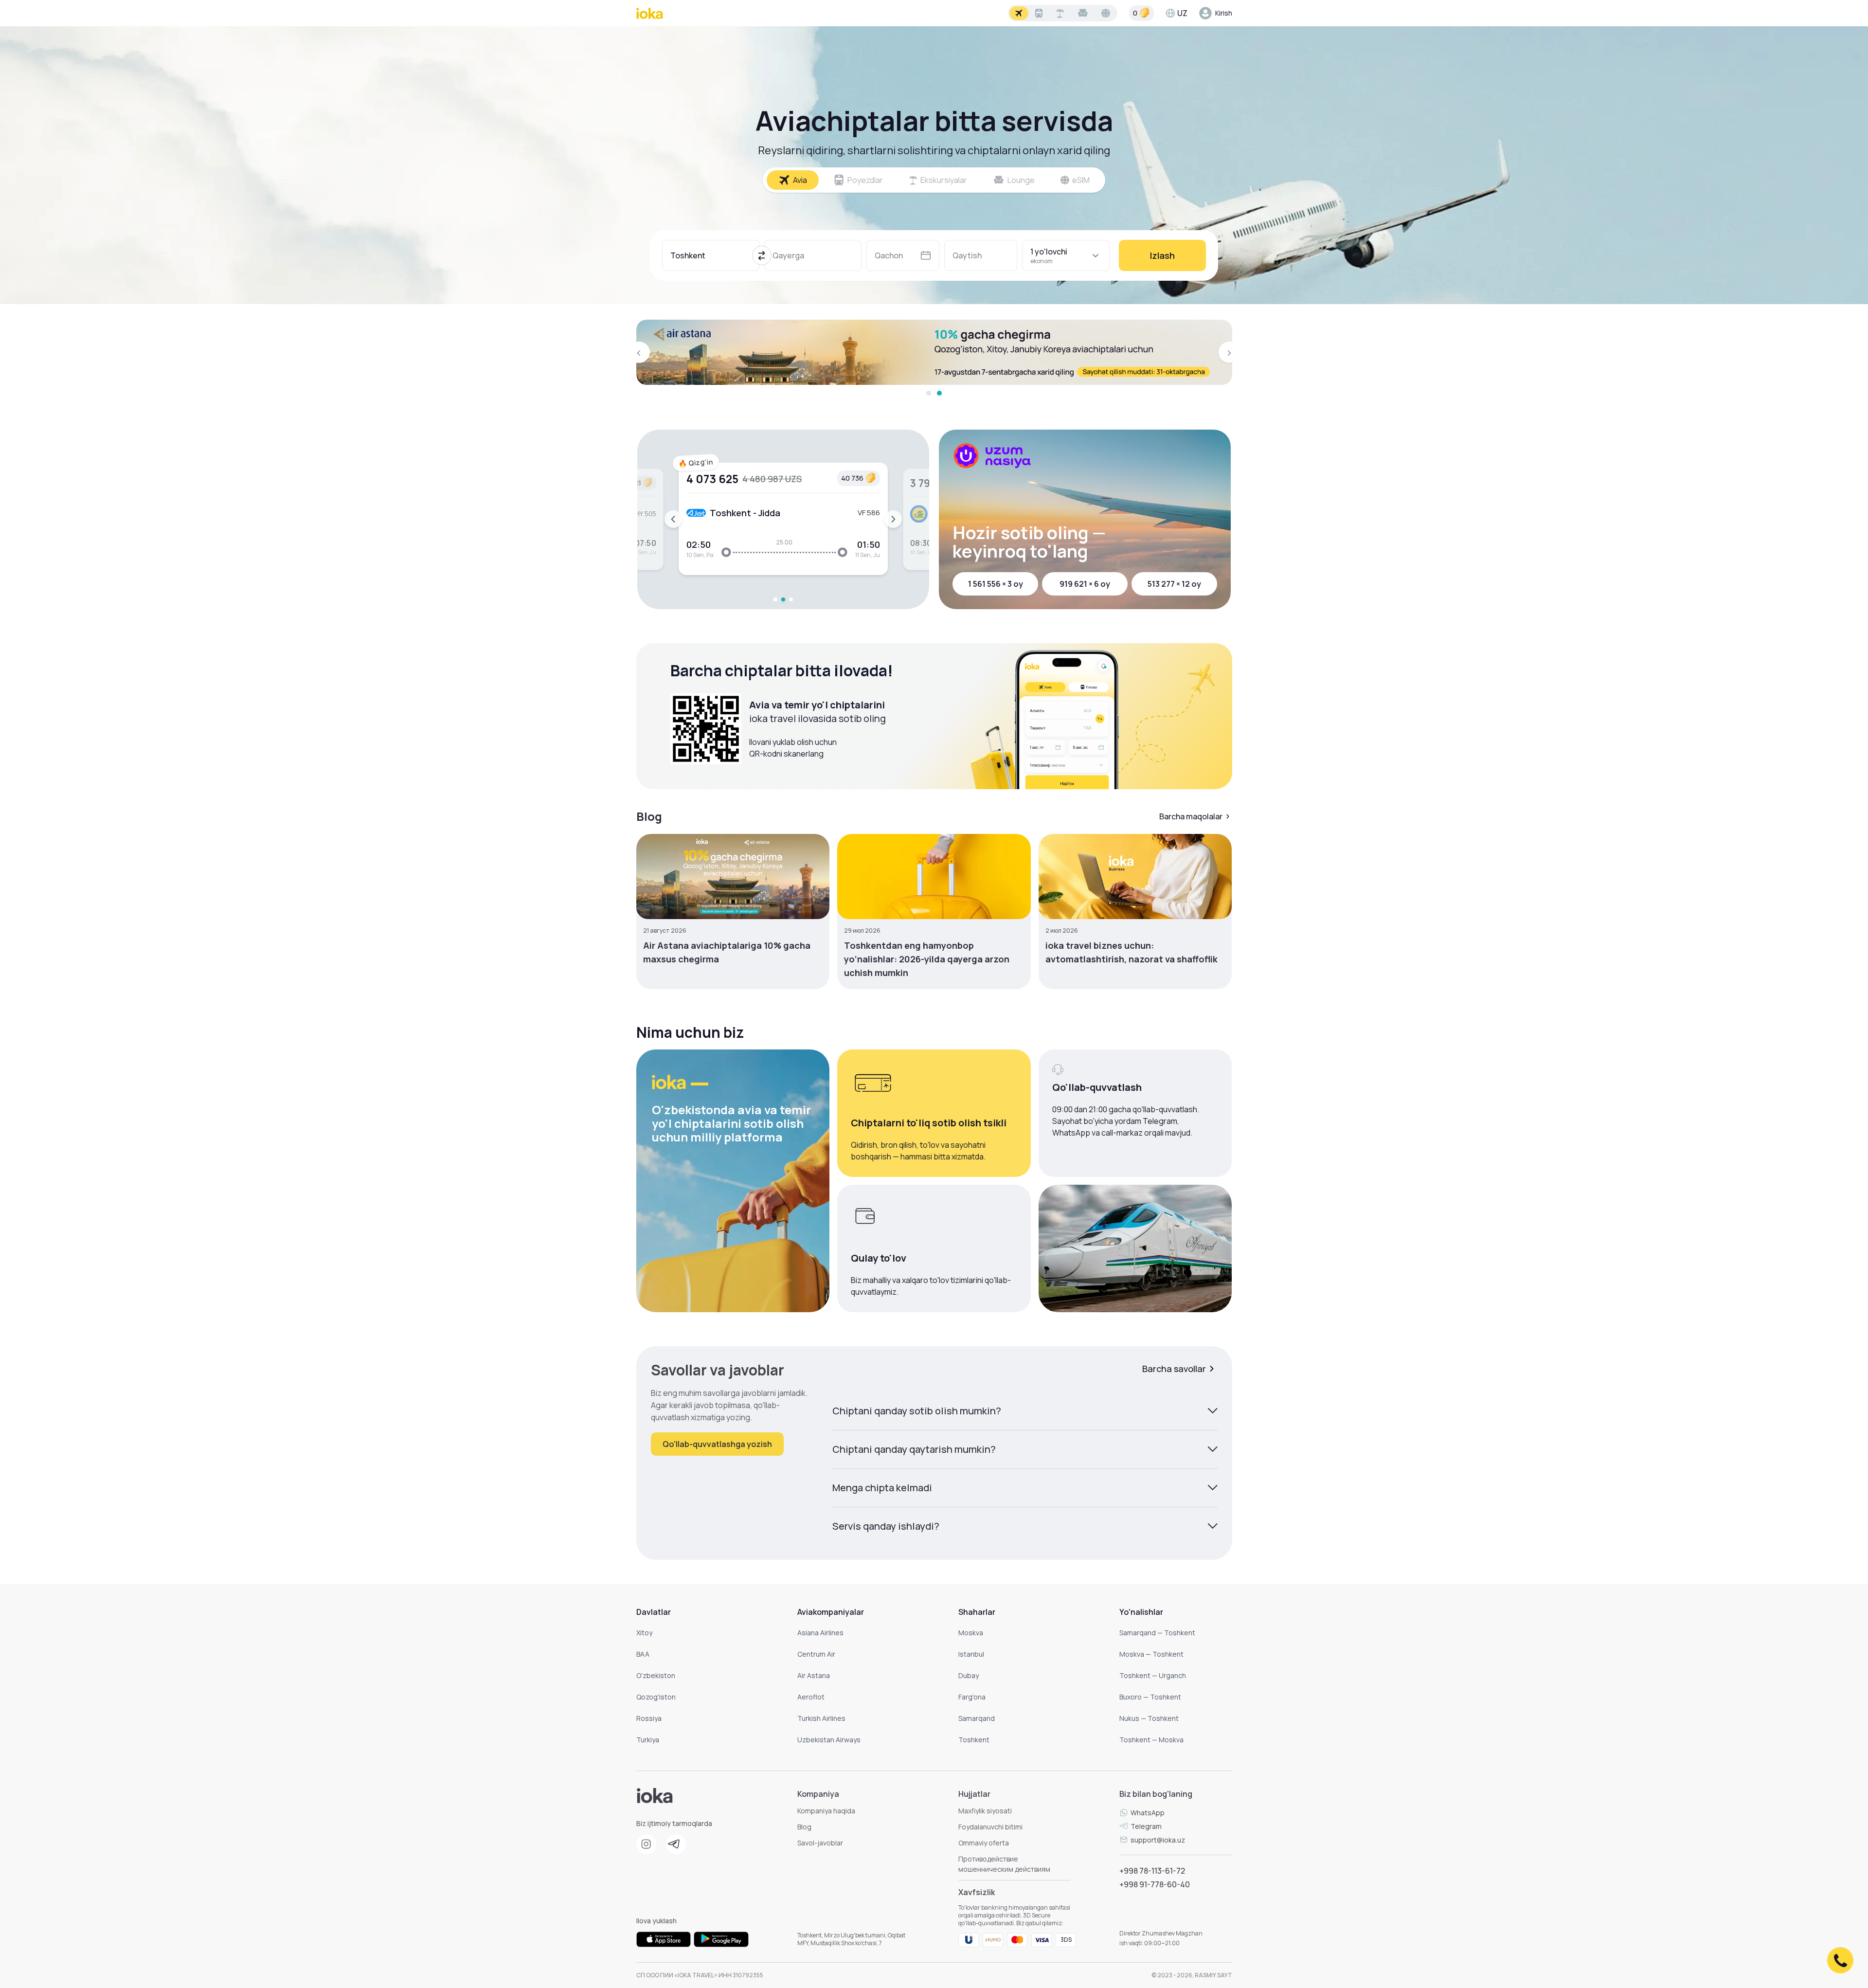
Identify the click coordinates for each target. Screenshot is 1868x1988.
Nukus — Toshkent (1149, 1718)
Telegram (1146, 1826)
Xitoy (644, 1633)
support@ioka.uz (1158, 1840)
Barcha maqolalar (1191, 816)
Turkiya (648, 1740)
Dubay (969, 1675)
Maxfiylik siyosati (985, 1811)
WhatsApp (1148, 1813)
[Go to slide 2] (783, 599)
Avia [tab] (800, 180)
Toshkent (974, 1740)
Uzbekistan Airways (829, 1740)
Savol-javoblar (820, 1843)
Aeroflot (811, 1697)
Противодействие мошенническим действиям (1004, 1864)
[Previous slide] (673, 519)
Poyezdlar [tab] (865, 180)
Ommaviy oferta (984, 1843)
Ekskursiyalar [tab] (944, 180)
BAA (643, 1654)
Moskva (971, 1633)
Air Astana (814, 1675)
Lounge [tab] (1021, 180)
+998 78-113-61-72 (1152, 1871)
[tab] (929, 393)
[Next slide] (893, 519)
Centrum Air (816, 1654)
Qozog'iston (656, 1697)
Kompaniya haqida (826, 1811)
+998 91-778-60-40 (1155, 1884)
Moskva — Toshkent (1151, 1654)
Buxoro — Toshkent (1150, 1697)
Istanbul (971, 1654)
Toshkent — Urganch (1153, 1675)
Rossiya (649, 1718)
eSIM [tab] (1081, 180)
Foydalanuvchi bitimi (990, 1827)
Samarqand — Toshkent (1157, 1633)
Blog (804, 1827)
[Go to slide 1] (775, 599)
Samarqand (977, 1718)
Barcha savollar (1174, 1369)
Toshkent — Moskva (1151, 1740)
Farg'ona (972, 1697)
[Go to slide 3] (791, 599)
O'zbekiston (656, 1675)
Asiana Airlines (820, 1633)
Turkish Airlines (821, 1718)
